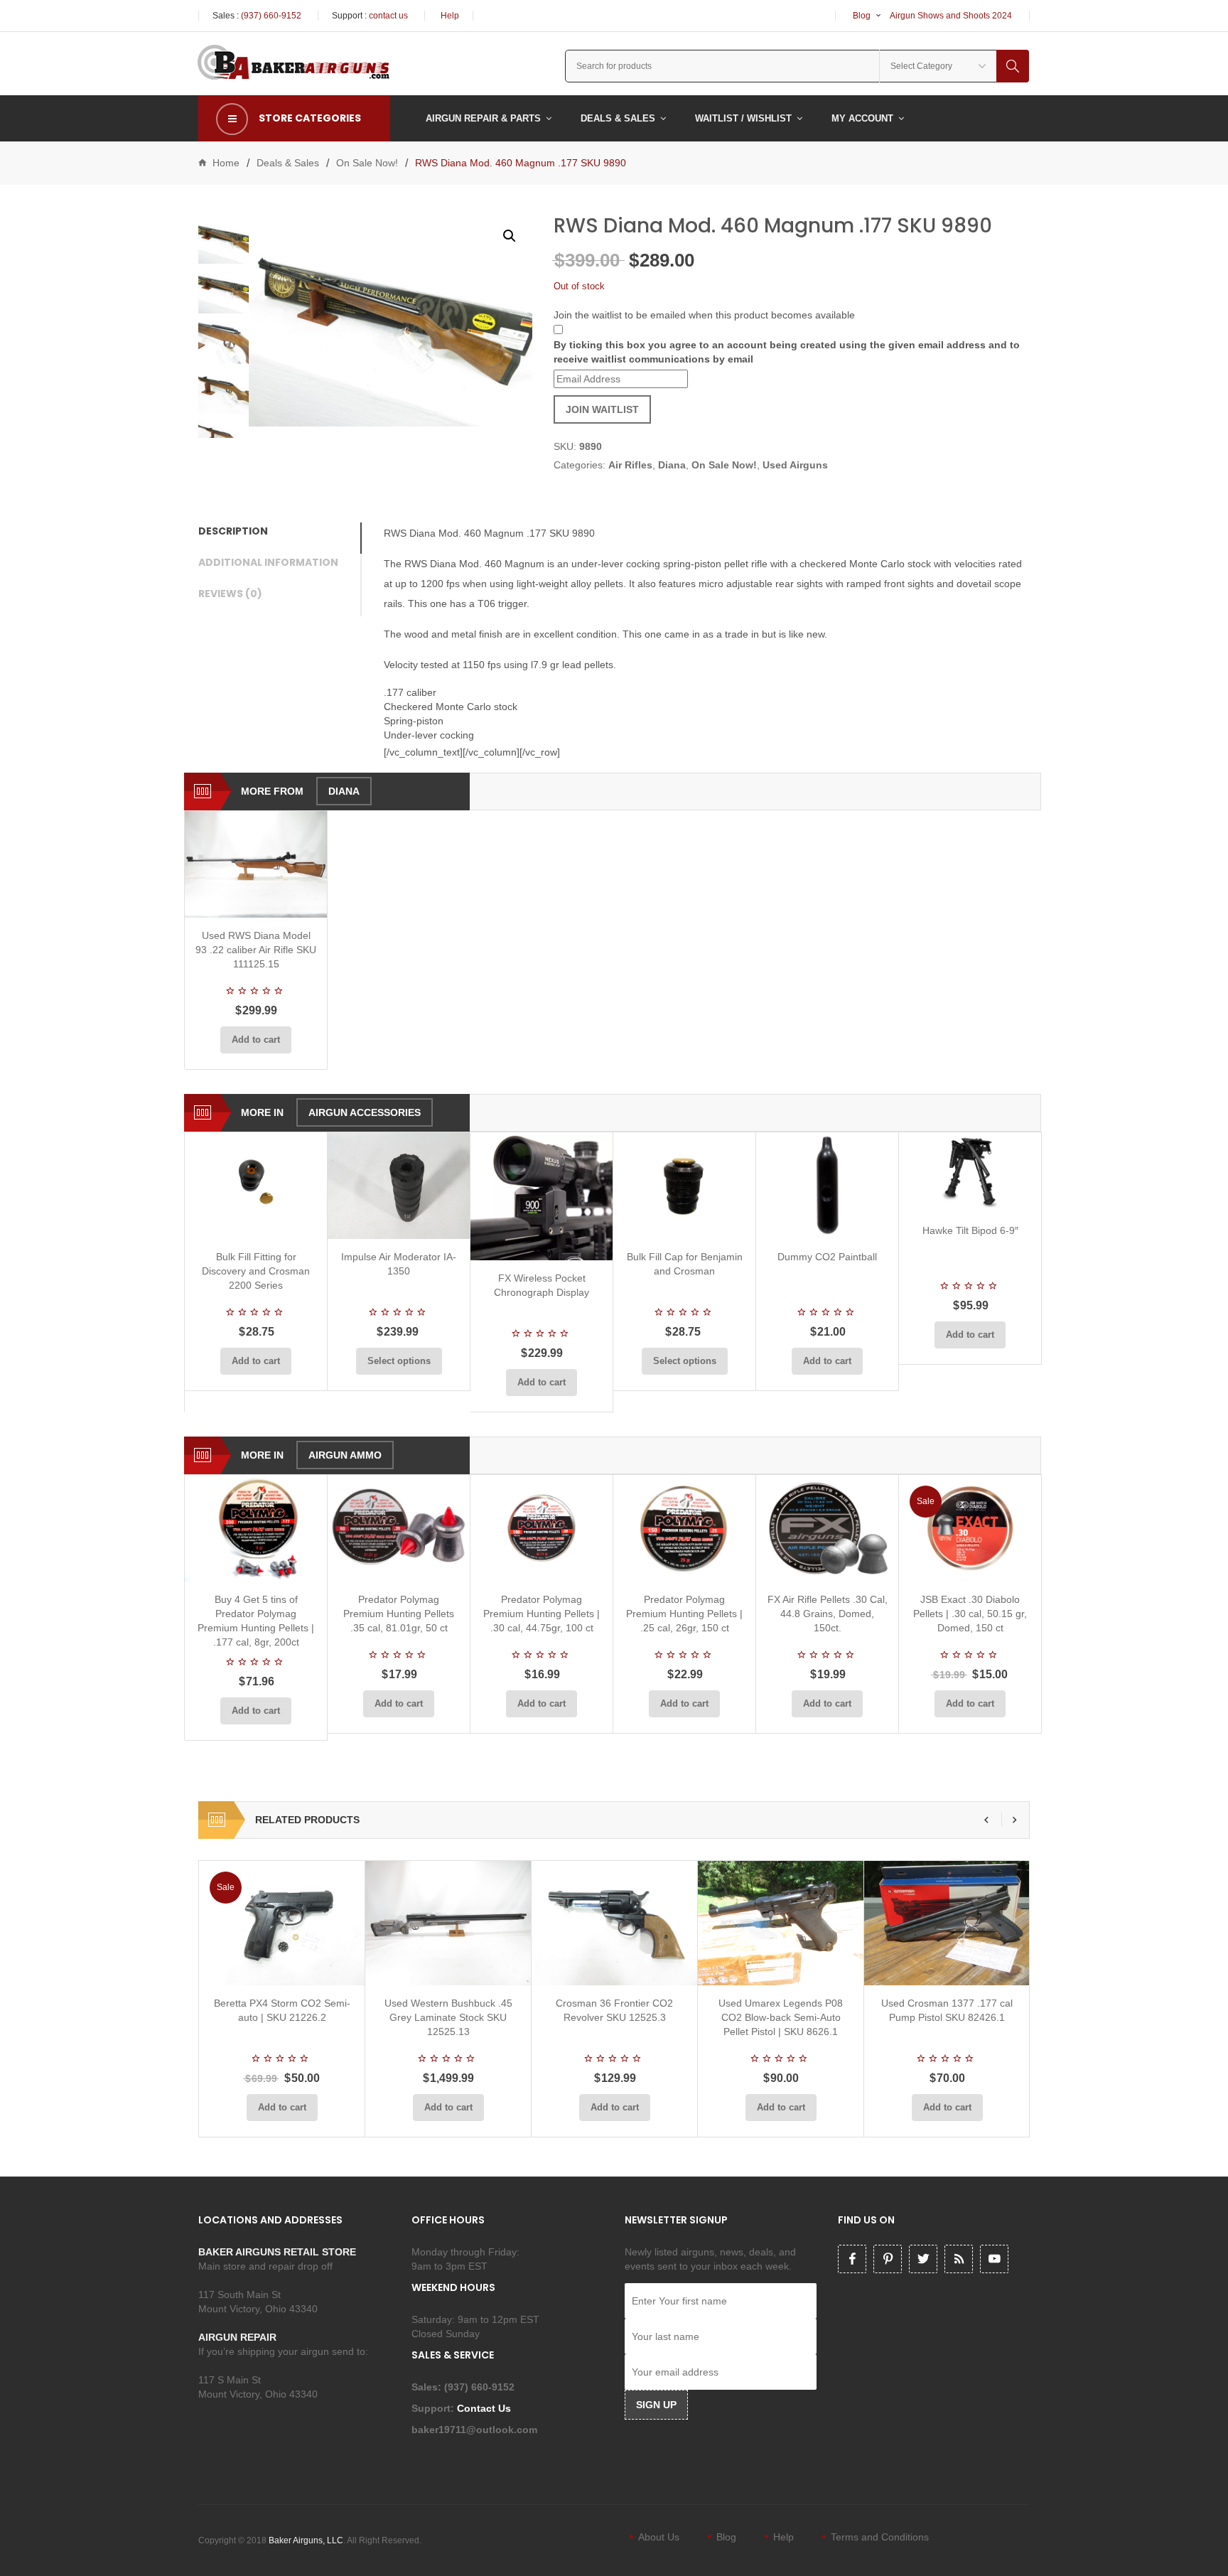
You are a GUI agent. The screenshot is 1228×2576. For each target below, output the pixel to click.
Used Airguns (795, 465)
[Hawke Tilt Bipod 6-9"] (970, 1172)
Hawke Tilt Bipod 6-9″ (970, 1230)
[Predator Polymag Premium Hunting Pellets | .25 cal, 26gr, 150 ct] (684, 1528)
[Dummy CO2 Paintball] (827, 1186)
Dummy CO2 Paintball (827, 1257)
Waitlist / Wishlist (743, 118)
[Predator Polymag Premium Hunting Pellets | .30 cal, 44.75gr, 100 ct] (542, 1528)
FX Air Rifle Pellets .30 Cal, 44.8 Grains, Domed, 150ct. (828, 1614)
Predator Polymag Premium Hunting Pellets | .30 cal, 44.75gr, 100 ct (542, 1614)
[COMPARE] (260, 901)
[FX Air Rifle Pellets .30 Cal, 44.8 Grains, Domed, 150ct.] (827, 1528)
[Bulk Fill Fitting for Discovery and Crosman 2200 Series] (256, 1186)
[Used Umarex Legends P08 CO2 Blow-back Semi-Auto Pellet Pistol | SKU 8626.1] (781, 1923)
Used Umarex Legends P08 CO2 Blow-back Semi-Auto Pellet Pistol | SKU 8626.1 (781, 2017)
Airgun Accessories (365, 1112)
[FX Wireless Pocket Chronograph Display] (542, 1196)
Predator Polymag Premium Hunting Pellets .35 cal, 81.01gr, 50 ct (399, 1614)
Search (1013, 66)
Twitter (923, 2259)
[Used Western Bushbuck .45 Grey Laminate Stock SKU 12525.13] (448, 1923)
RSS (959, 2259)
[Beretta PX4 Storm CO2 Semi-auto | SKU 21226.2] (282, 1923)
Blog (862, 16)
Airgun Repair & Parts (483, 118)
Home (226, 163)
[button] (510, 236)
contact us (388, 16)
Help (450, 16)
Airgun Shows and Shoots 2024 (951, 16)
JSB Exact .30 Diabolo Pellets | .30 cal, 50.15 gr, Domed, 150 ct (970, 1614)
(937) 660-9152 (271, 16)
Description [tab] (233, 531)
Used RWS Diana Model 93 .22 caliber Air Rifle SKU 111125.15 (256, 950)
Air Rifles (630, 465)
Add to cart (256, 1040)
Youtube (994, 2259)
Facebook (852, 2259)
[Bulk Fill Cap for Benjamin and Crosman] (684, 1186)
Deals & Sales (618, 118)
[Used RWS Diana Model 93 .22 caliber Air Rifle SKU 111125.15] (256, 864)
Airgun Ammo (345, 1455)
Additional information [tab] (268, 562)
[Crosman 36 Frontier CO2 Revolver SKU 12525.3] (614, 1923)
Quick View (293, 901)
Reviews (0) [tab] (230, 594)
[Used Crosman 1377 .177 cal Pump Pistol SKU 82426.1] (947, 1923)
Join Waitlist (602, 409)
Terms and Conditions (880, 2537)
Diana (672, 465)
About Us (659, 2537)
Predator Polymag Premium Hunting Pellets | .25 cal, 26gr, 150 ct (684, 1614)
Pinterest (888, 2259)
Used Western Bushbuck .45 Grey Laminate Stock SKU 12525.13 (448, 2017)
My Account (862, 118)
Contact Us (485, 2408)
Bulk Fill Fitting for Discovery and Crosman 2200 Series (256, 1271)
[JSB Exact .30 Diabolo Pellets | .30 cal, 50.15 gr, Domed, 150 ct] (970, 1528)
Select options (399, 1361)
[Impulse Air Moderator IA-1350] (399, 1186)
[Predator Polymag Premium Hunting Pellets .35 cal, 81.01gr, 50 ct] (399, 1528)
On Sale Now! (367, 163)
